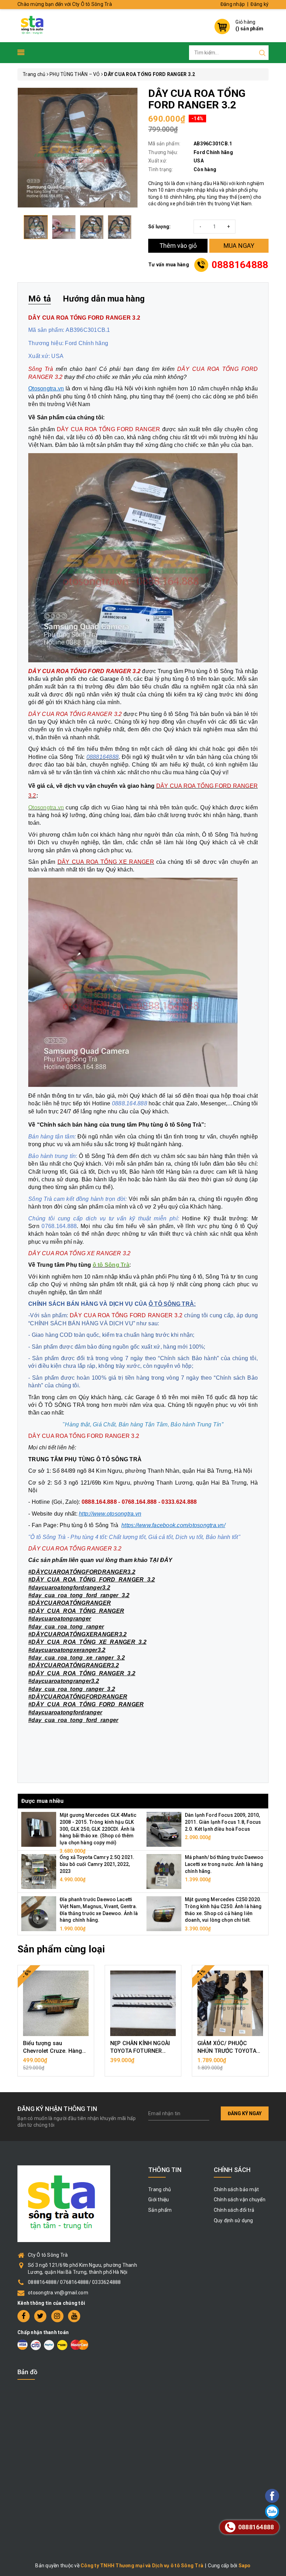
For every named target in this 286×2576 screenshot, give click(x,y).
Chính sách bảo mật (236, 2189)
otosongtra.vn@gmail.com (58, 2293)
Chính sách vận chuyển (240, 2200)
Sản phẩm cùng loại (61, 1949)
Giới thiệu (159, 2200)
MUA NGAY (239, 246)
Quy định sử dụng (234, 2220)
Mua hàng (56, 2064)
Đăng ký (259, 4)
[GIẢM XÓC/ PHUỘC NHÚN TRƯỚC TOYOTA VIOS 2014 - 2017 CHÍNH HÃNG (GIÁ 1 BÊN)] (230, 2003)
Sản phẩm (160, 2210)
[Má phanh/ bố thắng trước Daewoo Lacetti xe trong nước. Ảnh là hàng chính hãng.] (164, 1871)
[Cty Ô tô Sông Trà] (33, 25)
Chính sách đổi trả (234, 2210)
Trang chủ (160, 2189)
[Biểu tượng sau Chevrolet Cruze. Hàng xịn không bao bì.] (56, 2003)
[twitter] (40, 2316)
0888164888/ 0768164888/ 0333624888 (74, 2282)
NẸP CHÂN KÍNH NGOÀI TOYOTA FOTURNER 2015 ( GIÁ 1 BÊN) (140, 2051)
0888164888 (240, 265)
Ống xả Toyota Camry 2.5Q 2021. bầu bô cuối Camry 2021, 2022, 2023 (97, 1864)
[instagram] (57, 2316)
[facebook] (24, 2316)
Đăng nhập (233, 4)
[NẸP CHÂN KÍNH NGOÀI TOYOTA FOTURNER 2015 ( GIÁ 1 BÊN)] (143, 2003)
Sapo (245, 2566)
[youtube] (74, 2316)
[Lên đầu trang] (253, 1798)
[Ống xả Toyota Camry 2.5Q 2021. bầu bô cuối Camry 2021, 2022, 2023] (39, 1871)
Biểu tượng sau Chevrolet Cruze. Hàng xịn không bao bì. (52, 2051)
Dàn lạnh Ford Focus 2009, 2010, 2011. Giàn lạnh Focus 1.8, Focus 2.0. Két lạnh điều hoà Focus (223, 1822)
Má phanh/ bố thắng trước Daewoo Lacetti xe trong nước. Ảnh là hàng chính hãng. (224, 1864)
